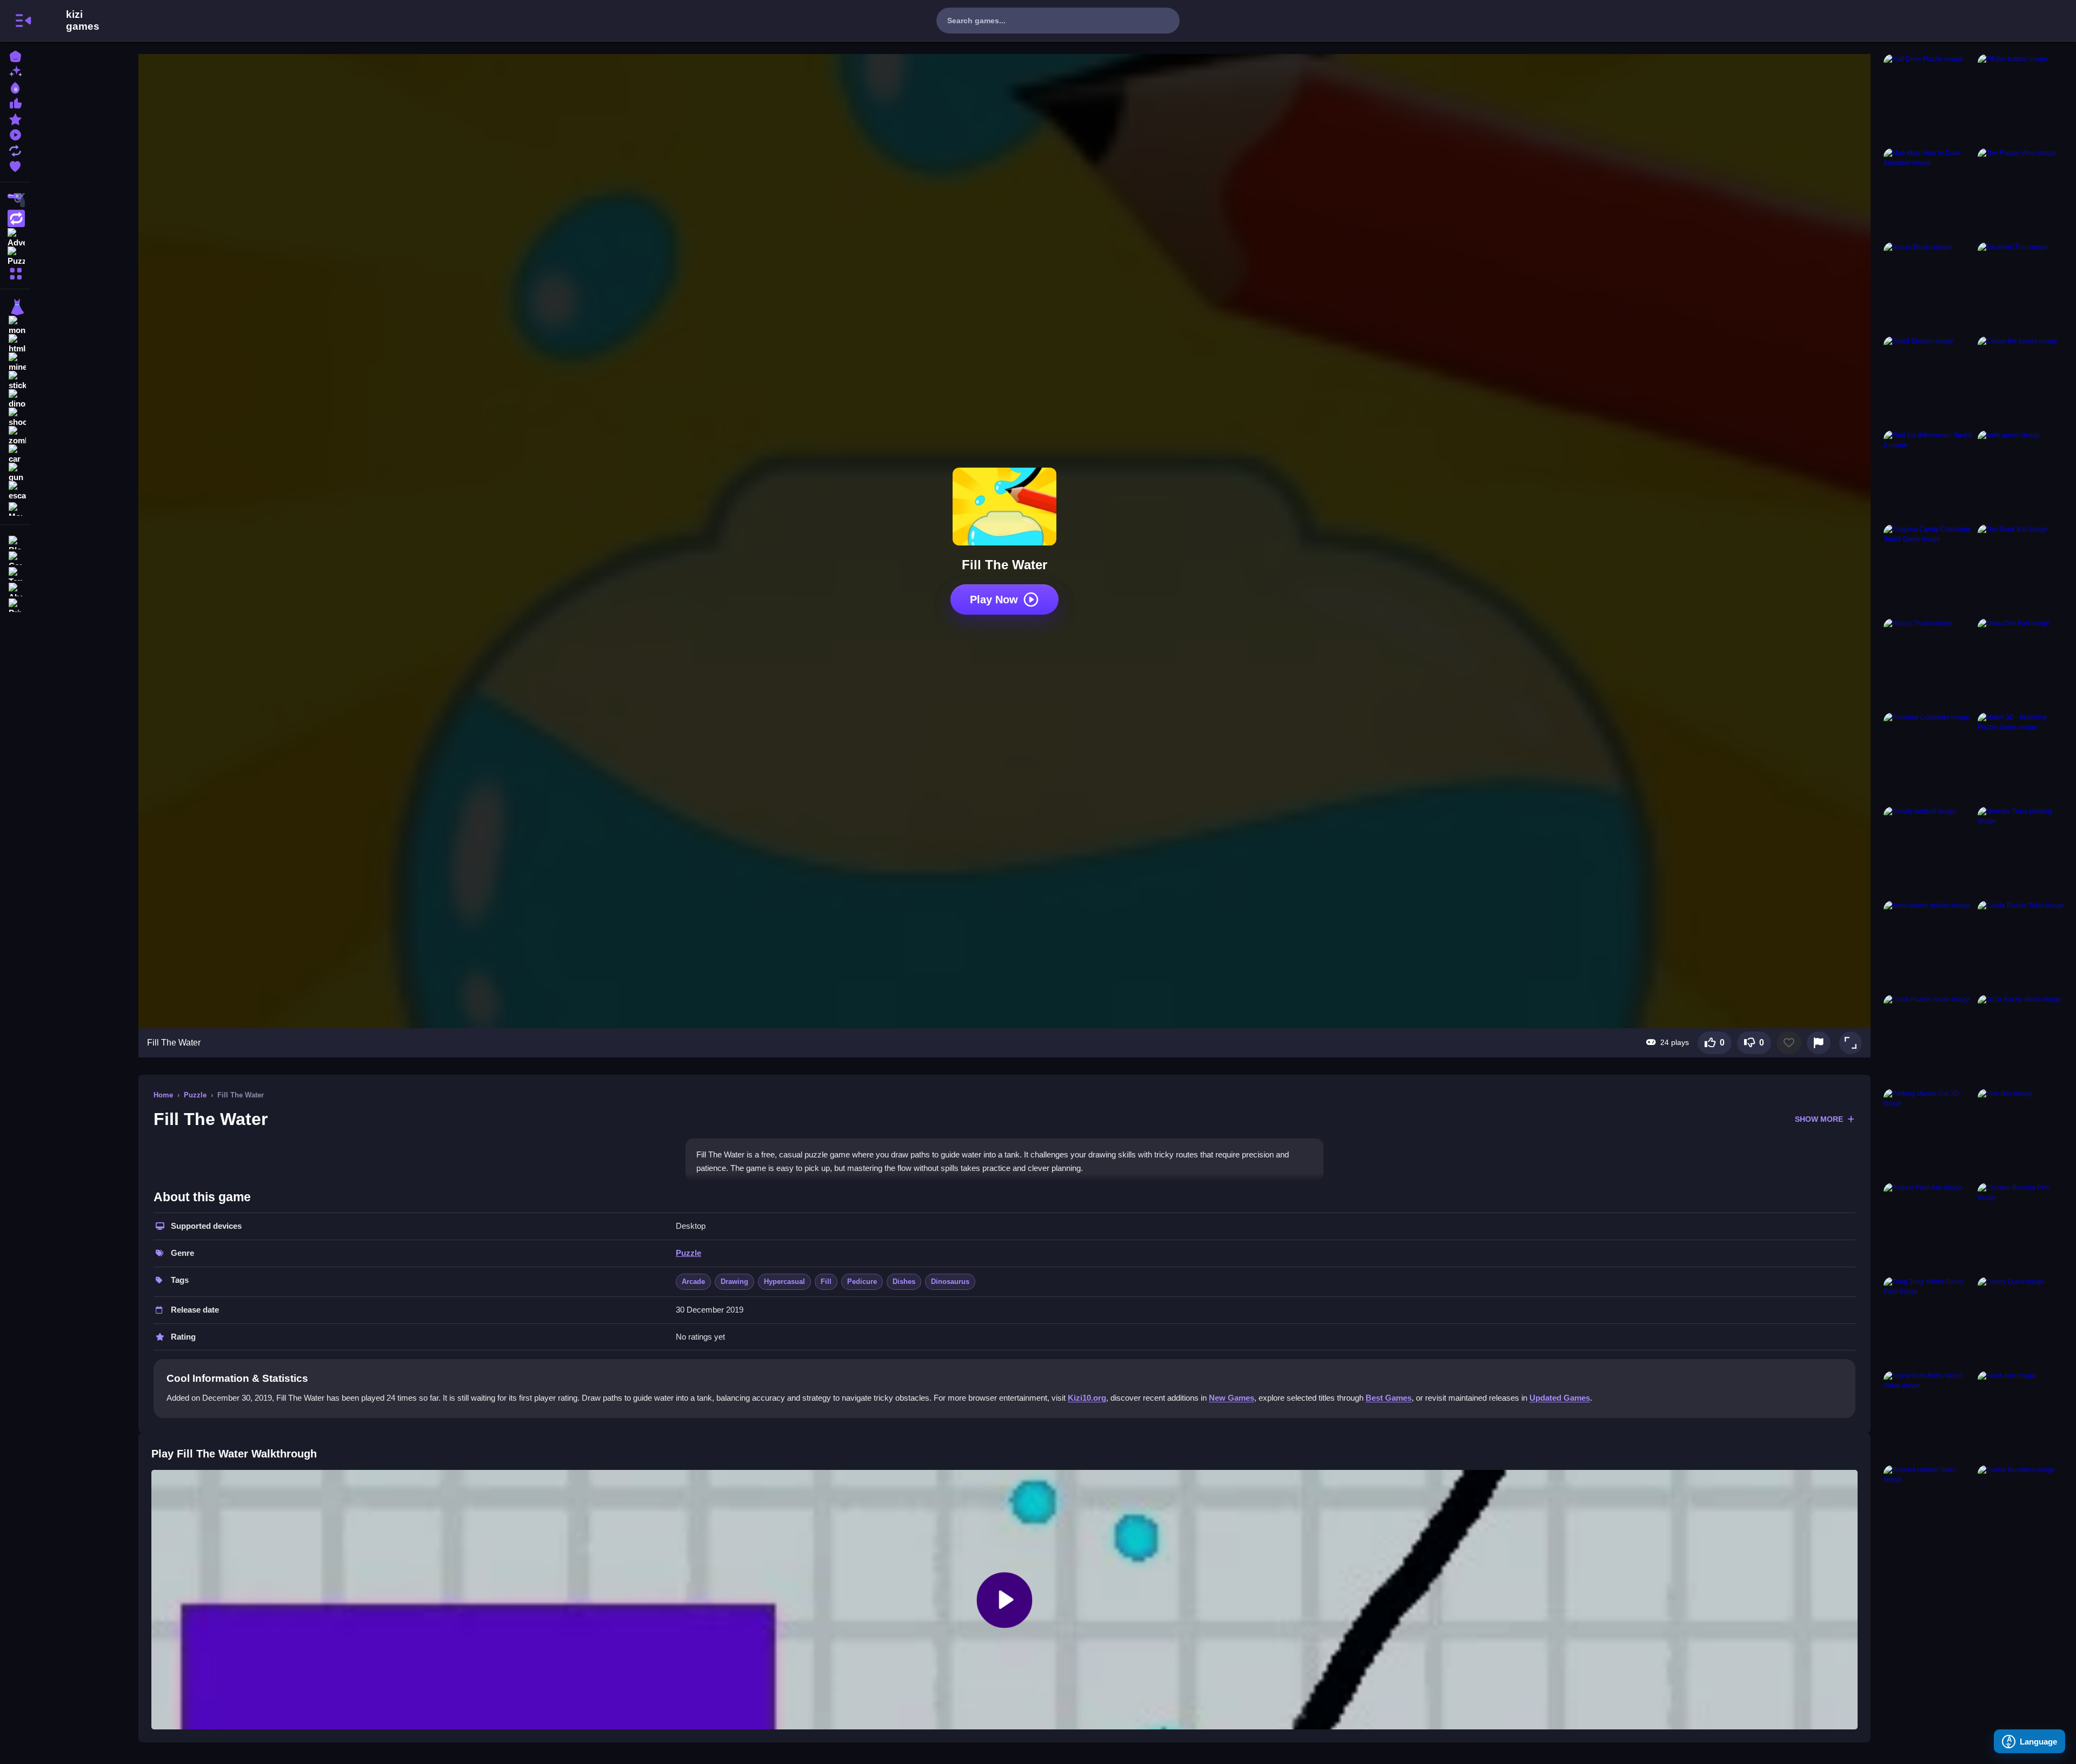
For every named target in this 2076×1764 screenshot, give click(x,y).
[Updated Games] (15, 149)
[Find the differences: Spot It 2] (1928, 475)
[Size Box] (2022, 1134)
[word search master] (1928, 946)
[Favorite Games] (15, 165)
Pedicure (862, 1282)
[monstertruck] (15, 325)
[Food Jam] (2022, 1416)
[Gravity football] (1928, 851)
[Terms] (15, 573)
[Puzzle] (15, 255)
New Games (1232, 1398)
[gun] (15, 472)
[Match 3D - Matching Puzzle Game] (2022, 757)
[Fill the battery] (2022, 99)
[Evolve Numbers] (2022, 1510)
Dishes (904, 1282)
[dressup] (15, 307)
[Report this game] (1819, 1043)
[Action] (15, 218)
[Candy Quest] (2022, 1322)
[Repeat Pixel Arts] (1928, 1228)
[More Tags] (15, 508)
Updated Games (1560, 1398)
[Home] (15, 55)
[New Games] (15, 71)
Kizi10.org (1087, 1398)
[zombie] (15, 436)
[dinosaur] (15, 399)
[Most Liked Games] (15, 102)
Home (163, 1095)
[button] (1851, 1043)
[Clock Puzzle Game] (1928, 1040)
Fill (826, 1282)
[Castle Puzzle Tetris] (2022, 946)
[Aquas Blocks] (1928, 287)
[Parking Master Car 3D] (1928, 1134)
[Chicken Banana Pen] (2022, 1228)
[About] (15, 588)
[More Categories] (15, 272)
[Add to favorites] (1789, 1043)
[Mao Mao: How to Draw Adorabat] (1928, 193)
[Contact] (15, 557)
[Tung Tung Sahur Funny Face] (1928, 1322)
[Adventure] (15, 237)
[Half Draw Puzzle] (1928, 99)
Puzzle (195, 1095)
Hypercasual (784, 1282)
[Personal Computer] (1928, 757)
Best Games (1389, 1398)
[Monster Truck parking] (2022, 851)
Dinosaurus (950, 1282)
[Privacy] (15, 604)
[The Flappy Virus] (2022, 193)
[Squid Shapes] (1928, 381)
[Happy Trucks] (1928, 663)
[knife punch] (2022, 475)
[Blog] (15, 541)
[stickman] (15, 381)
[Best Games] (15, 87)
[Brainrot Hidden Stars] (1928, 1510)
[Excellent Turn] (2022, 287)
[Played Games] (15, 134)
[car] (15, 454)
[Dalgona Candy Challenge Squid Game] (1928, 569)
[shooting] (15, 417)
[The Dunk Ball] (2022, 569)
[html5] (15, 344)
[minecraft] (15, 362)
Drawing (734, 1282)
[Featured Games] (15, 118)
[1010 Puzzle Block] (2022, 1040)
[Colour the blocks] (2022, 381)
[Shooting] (15, 200)
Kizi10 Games (83, 21)
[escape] (15, 491)
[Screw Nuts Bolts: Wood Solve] (1928, 1416)
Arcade (693, 1282)
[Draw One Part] (2022, 663)
